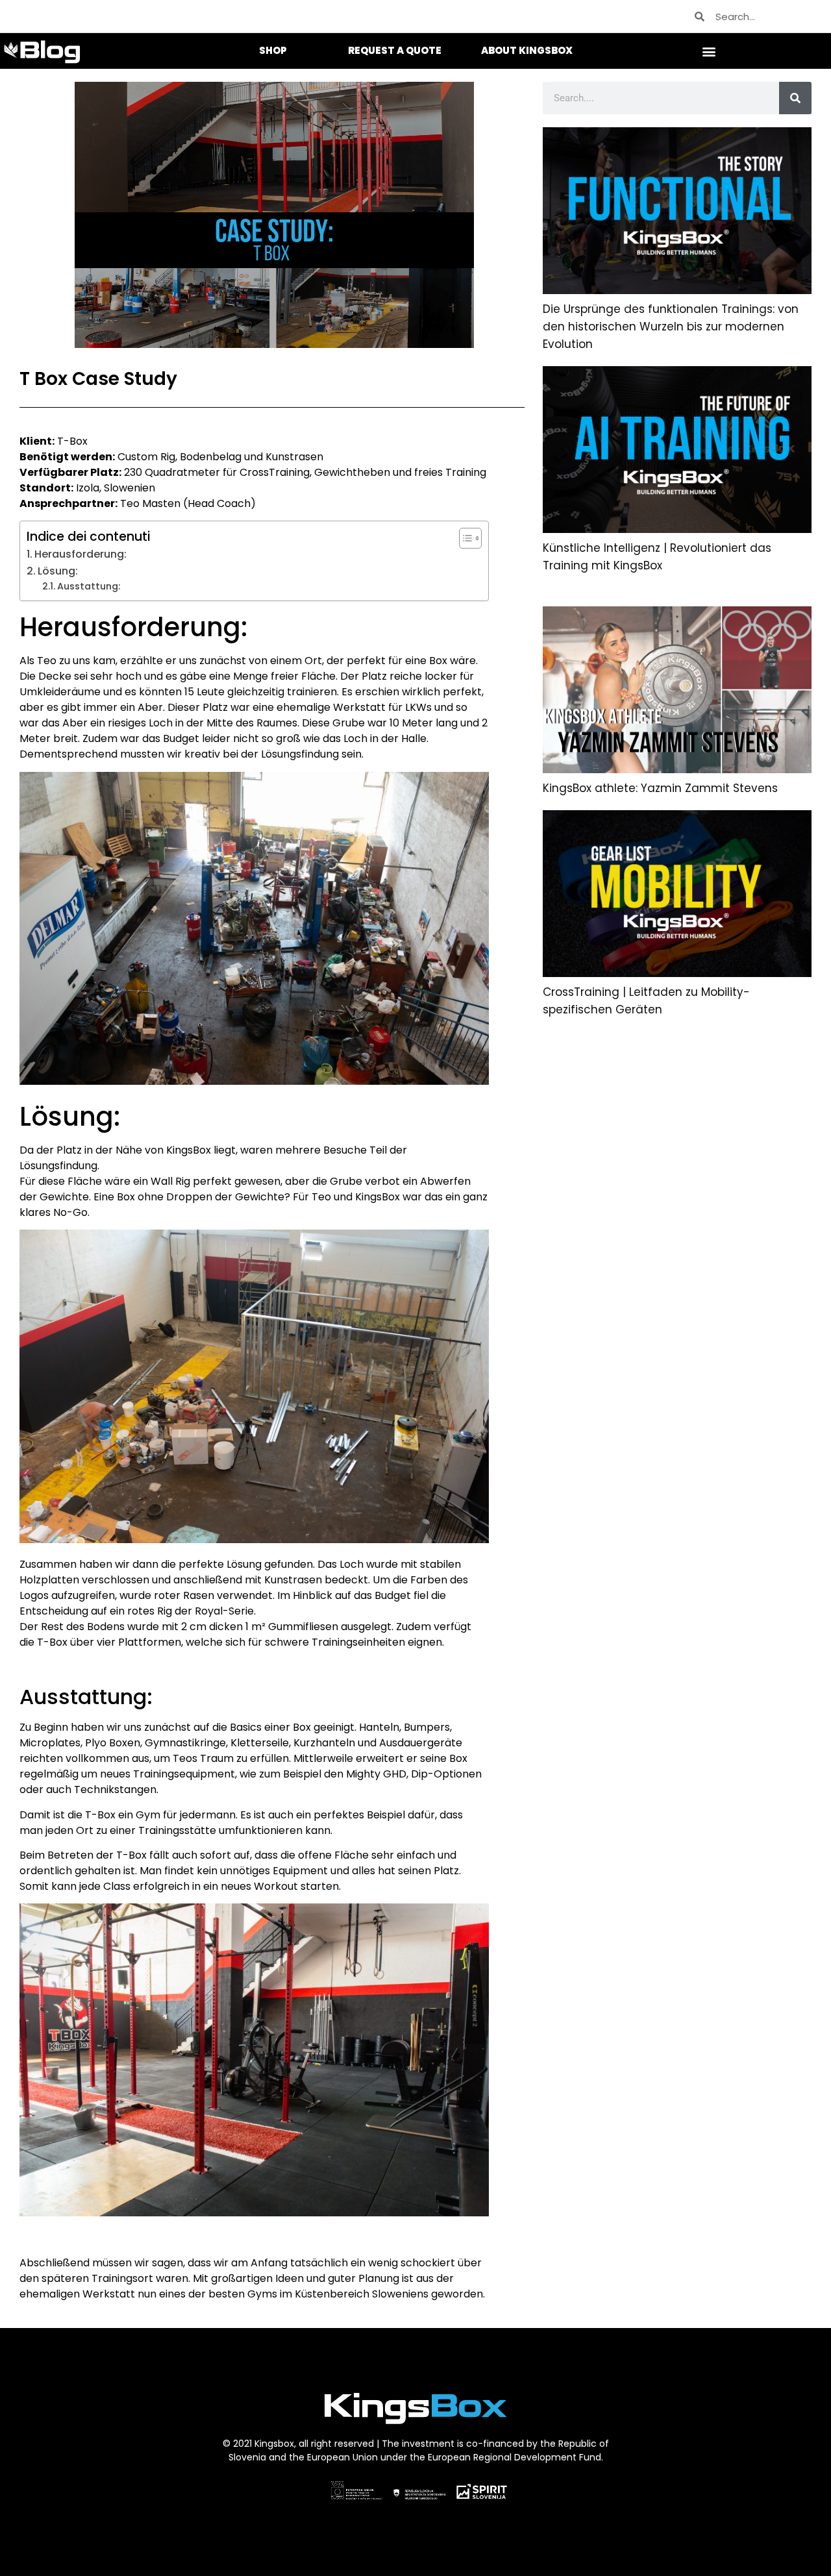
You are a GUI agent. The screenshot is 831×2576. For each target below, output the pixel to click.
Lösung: (58, 571)
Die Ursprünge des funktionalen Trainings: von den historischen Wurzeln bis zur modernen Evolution (671, 327)
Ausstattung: (89, 586)
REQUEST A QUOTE (395, 50)
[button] (709, 51)
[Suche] (795, 98)
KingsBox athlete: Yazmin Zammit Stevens (660, 788)
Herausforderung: (81, 554)
